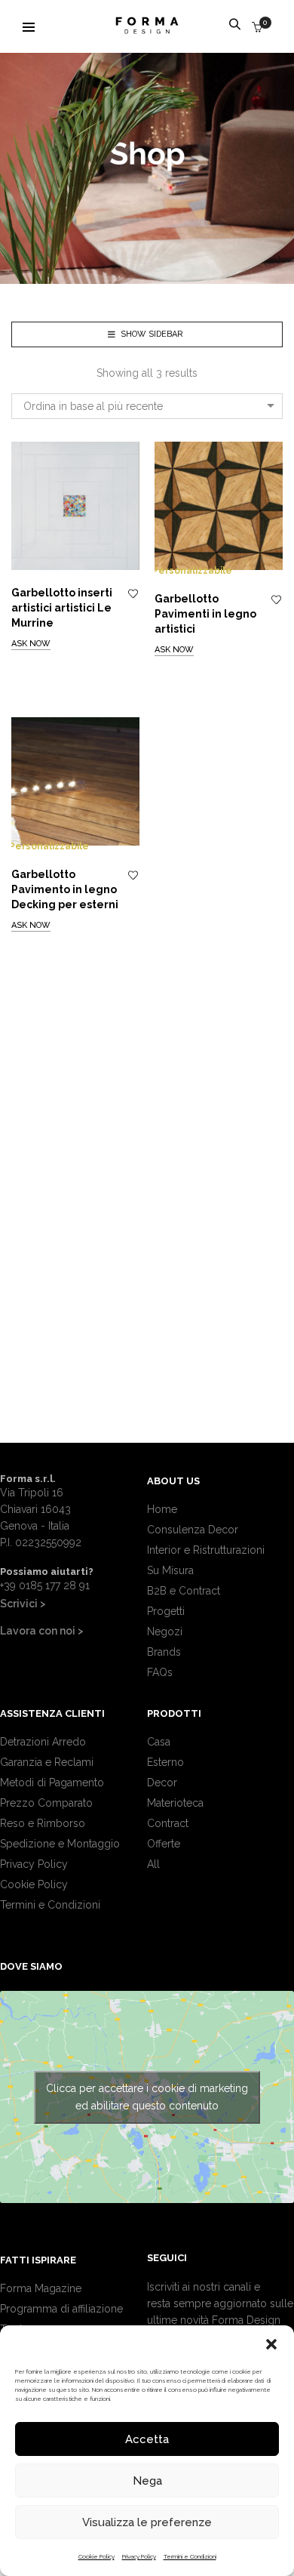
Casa (159, 1742)
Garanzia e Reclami (47, 1762)
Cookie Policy (96, 2556)
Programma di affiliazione (61, 2309)
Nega (147, 2481)
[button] (271, 2344)
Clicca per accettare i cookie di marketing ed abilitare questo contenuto (147, 2097)
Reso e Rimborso (43, 1823)
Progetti (166, 1611)
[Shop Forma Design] (147, 28)
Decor (162, 1783)
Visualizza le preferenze (147, 2522)
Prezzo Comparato (46, 1803)
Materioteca (175, 1803)
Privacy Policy (139, 2556)
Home (162, 1509)
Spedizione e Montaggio (60, 1844)
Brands (164, 1652)
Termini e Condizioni (190, 2556)
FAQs (160, 1672)
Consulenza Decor (193, 1530)
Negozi (165, 1632)
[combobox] (147, 406)
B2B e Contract (184, 1591)
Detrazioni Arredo (43, 1742)
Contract (168, 1823)
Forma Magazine (41, 2288)
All (153, 1864)
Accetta (147, 2439)
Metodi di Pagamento (52, 1783)
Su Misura (170, 1570)
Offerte (164, 1844)
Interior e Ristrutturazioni (206, 1550)
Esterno (165, 1762)
